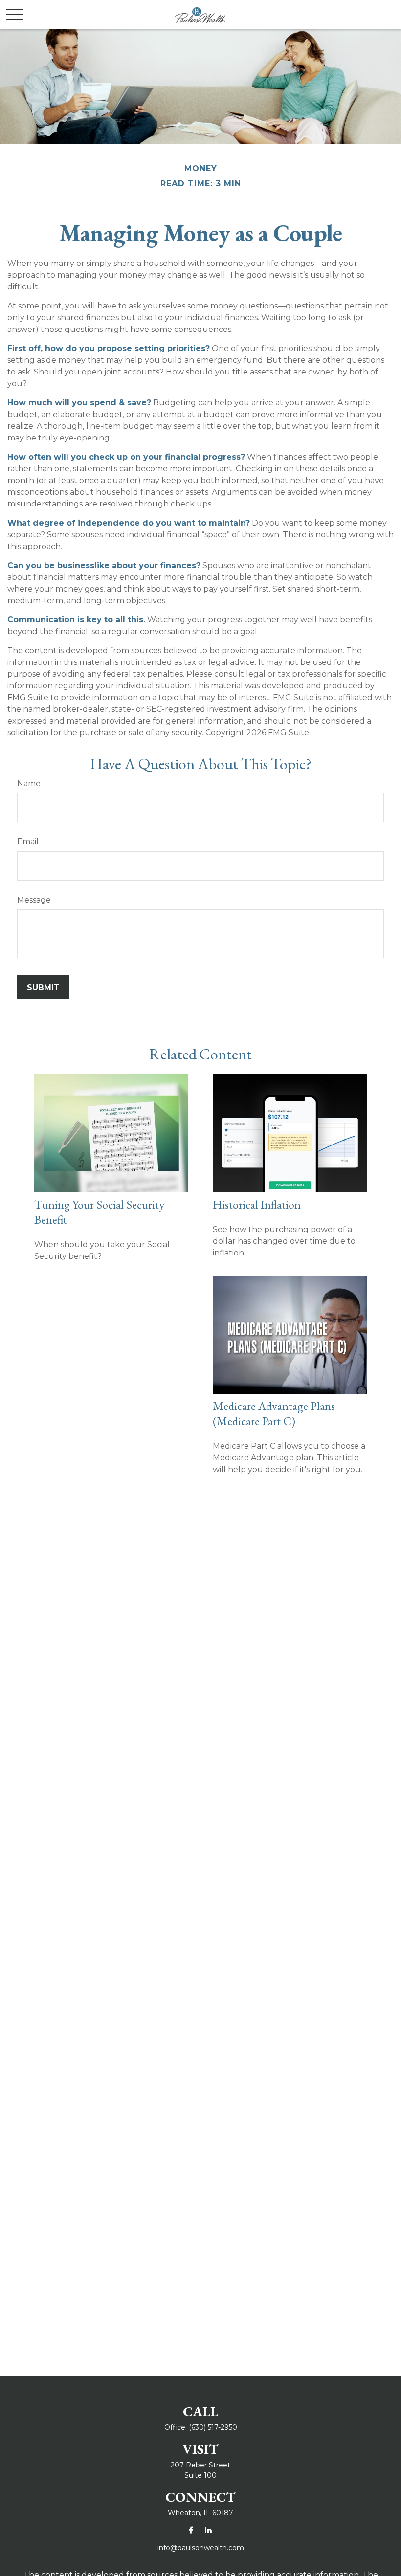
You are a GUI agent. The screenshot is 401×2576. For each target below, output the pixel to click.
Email (28, 842)
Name (29, 783)
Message (34, 900)
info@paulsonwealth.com (201, 2548)
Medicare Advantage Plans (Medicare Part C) (274, 1413)
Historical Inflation (257, 1204)
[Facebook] (191, 2530)
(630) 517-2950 (213, 2427)
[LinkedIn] (208, 2530)
